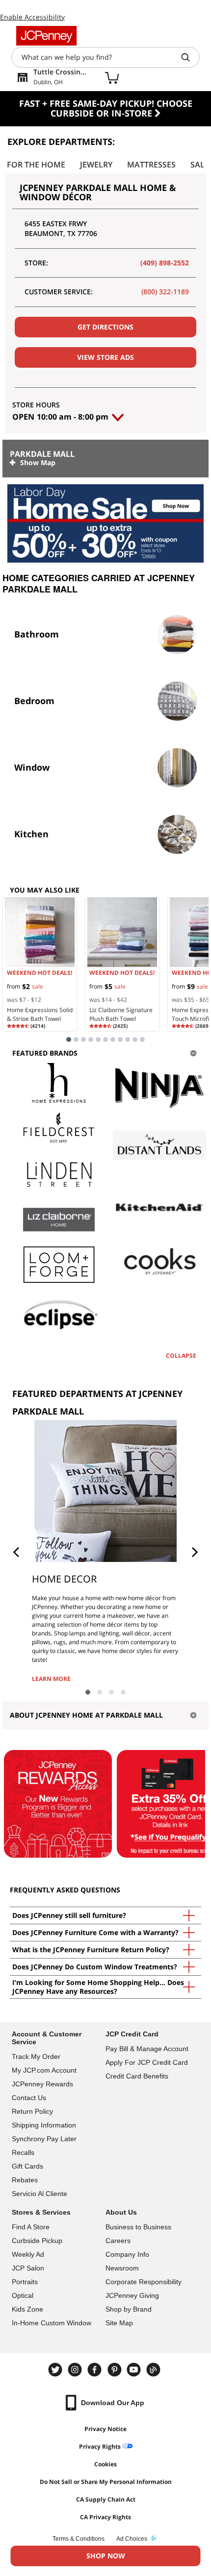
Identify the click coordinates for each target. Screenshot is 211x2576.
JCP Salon (28, 2268)
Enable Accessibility (32, 17)
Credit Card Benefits (137, 2076)
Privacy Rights (100, 2446)
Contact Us (29, 2098)
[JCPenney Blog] (155, 2370)
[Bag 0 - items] (112, 77)
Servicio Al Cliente (40, 2194)
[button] (16, 1552)
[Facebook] (96, 2370)
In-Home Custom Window (52, 2323)
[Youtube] (135, 2370)
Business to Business (138, 2227)
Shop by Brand (129, 2309)
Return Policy (32, 2111)
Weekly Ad (28, 2254)
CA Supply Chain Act (106, 2499)
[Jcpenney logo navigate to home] (46, 36)
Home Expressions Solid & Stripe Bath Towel (40, 1014)
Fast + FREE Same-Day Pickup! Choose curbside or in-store (106, 108)
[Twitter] (56, 2370)
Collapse (181, 1356)
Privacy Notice (105, 2429)
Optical (23, 2295)
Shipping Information (44, 2125)
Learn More (51, 1679)
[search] (189, 57)
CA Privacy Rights (105, 2517)
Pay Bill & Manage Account (147, 2049)
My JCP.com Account (44, 2070)
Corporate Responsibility (144, 2282)
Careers (118, 2241)
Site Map (119, 2323)
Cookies (105, 2464)
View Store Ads (105, 357)
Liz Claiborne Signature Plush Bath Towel (121, 1014)
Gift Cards (27, 2166)
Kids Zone (27, 2309)
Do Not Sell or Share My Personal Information (106, 2482)
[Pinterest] (115, 2370)
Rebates (25, 2180)
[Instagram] (76, 2370)
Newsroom (122, 2268)
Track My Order (36, 2056)
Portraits (25, 2282)
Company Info (127, 2254)
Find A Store (31, 2227)
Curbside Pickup (37, 2241)
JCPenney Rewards (42, 2084)
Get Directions (105, 327)
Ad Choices (132, 2539)
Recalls (23, 2152)
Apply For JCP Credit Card (147, 2062)
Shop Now (106, 2556)
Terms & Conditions (79, 2539)
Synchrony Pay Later (44, 2139)
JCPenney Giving (132, 2295)
